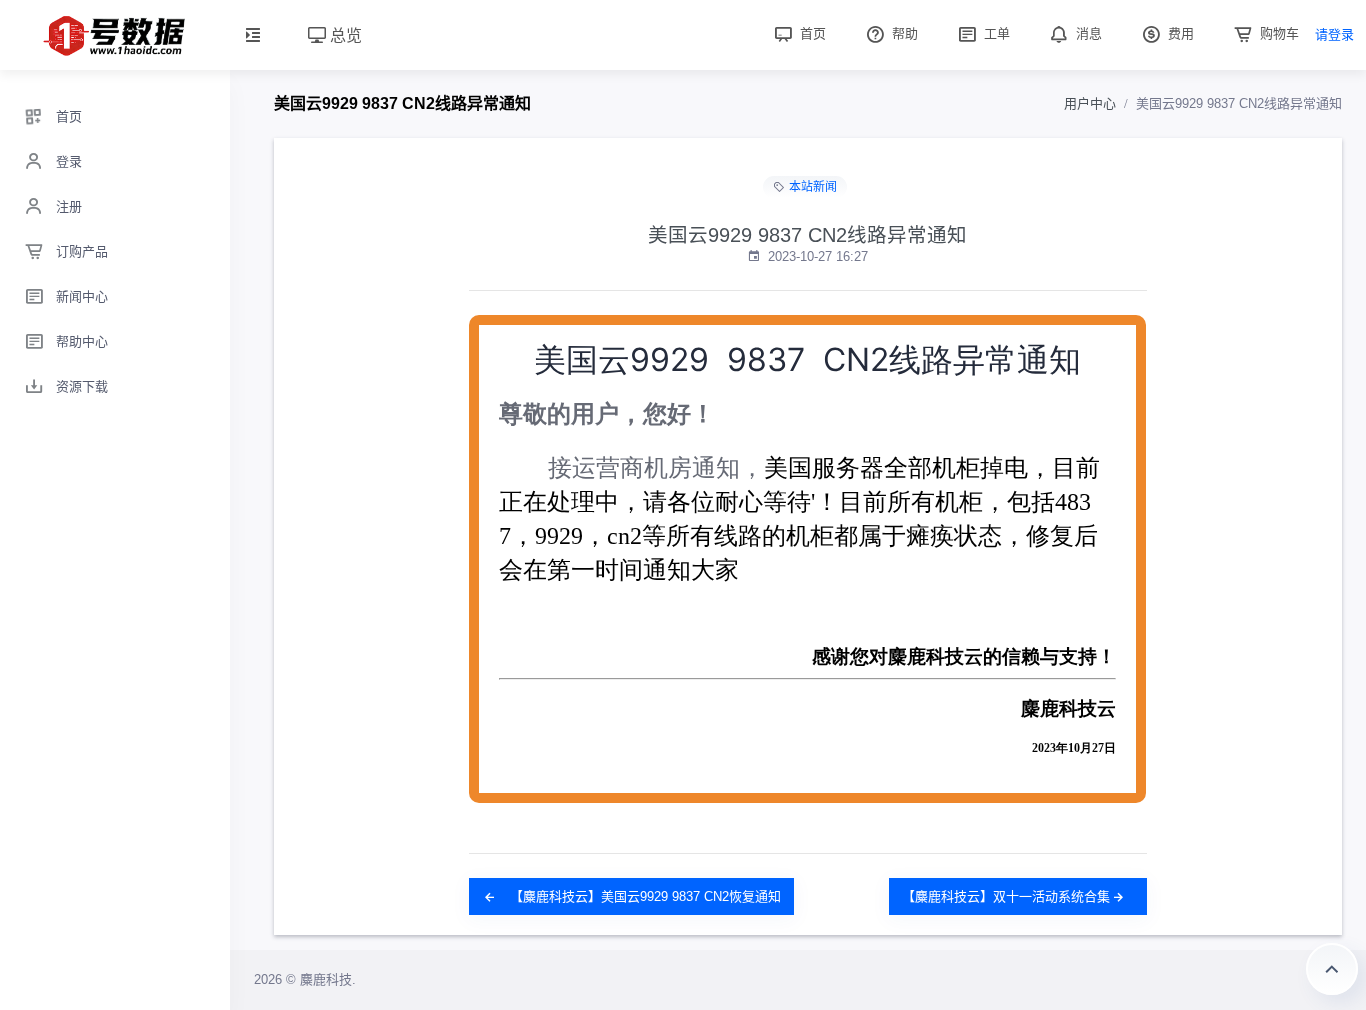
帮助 (903, 33)
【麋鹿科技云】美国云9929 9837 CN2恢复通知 (643, 896)
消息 (1087, 33)
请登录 (1334, 34)
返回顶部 (1332, 969)
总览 (344, 34)
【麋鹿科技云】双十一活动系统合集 (1006, 896)
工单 (995, 33)
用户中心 (1090, 103)
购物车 (1277, 33)
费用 (1179, 33)
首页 (811, 33)
